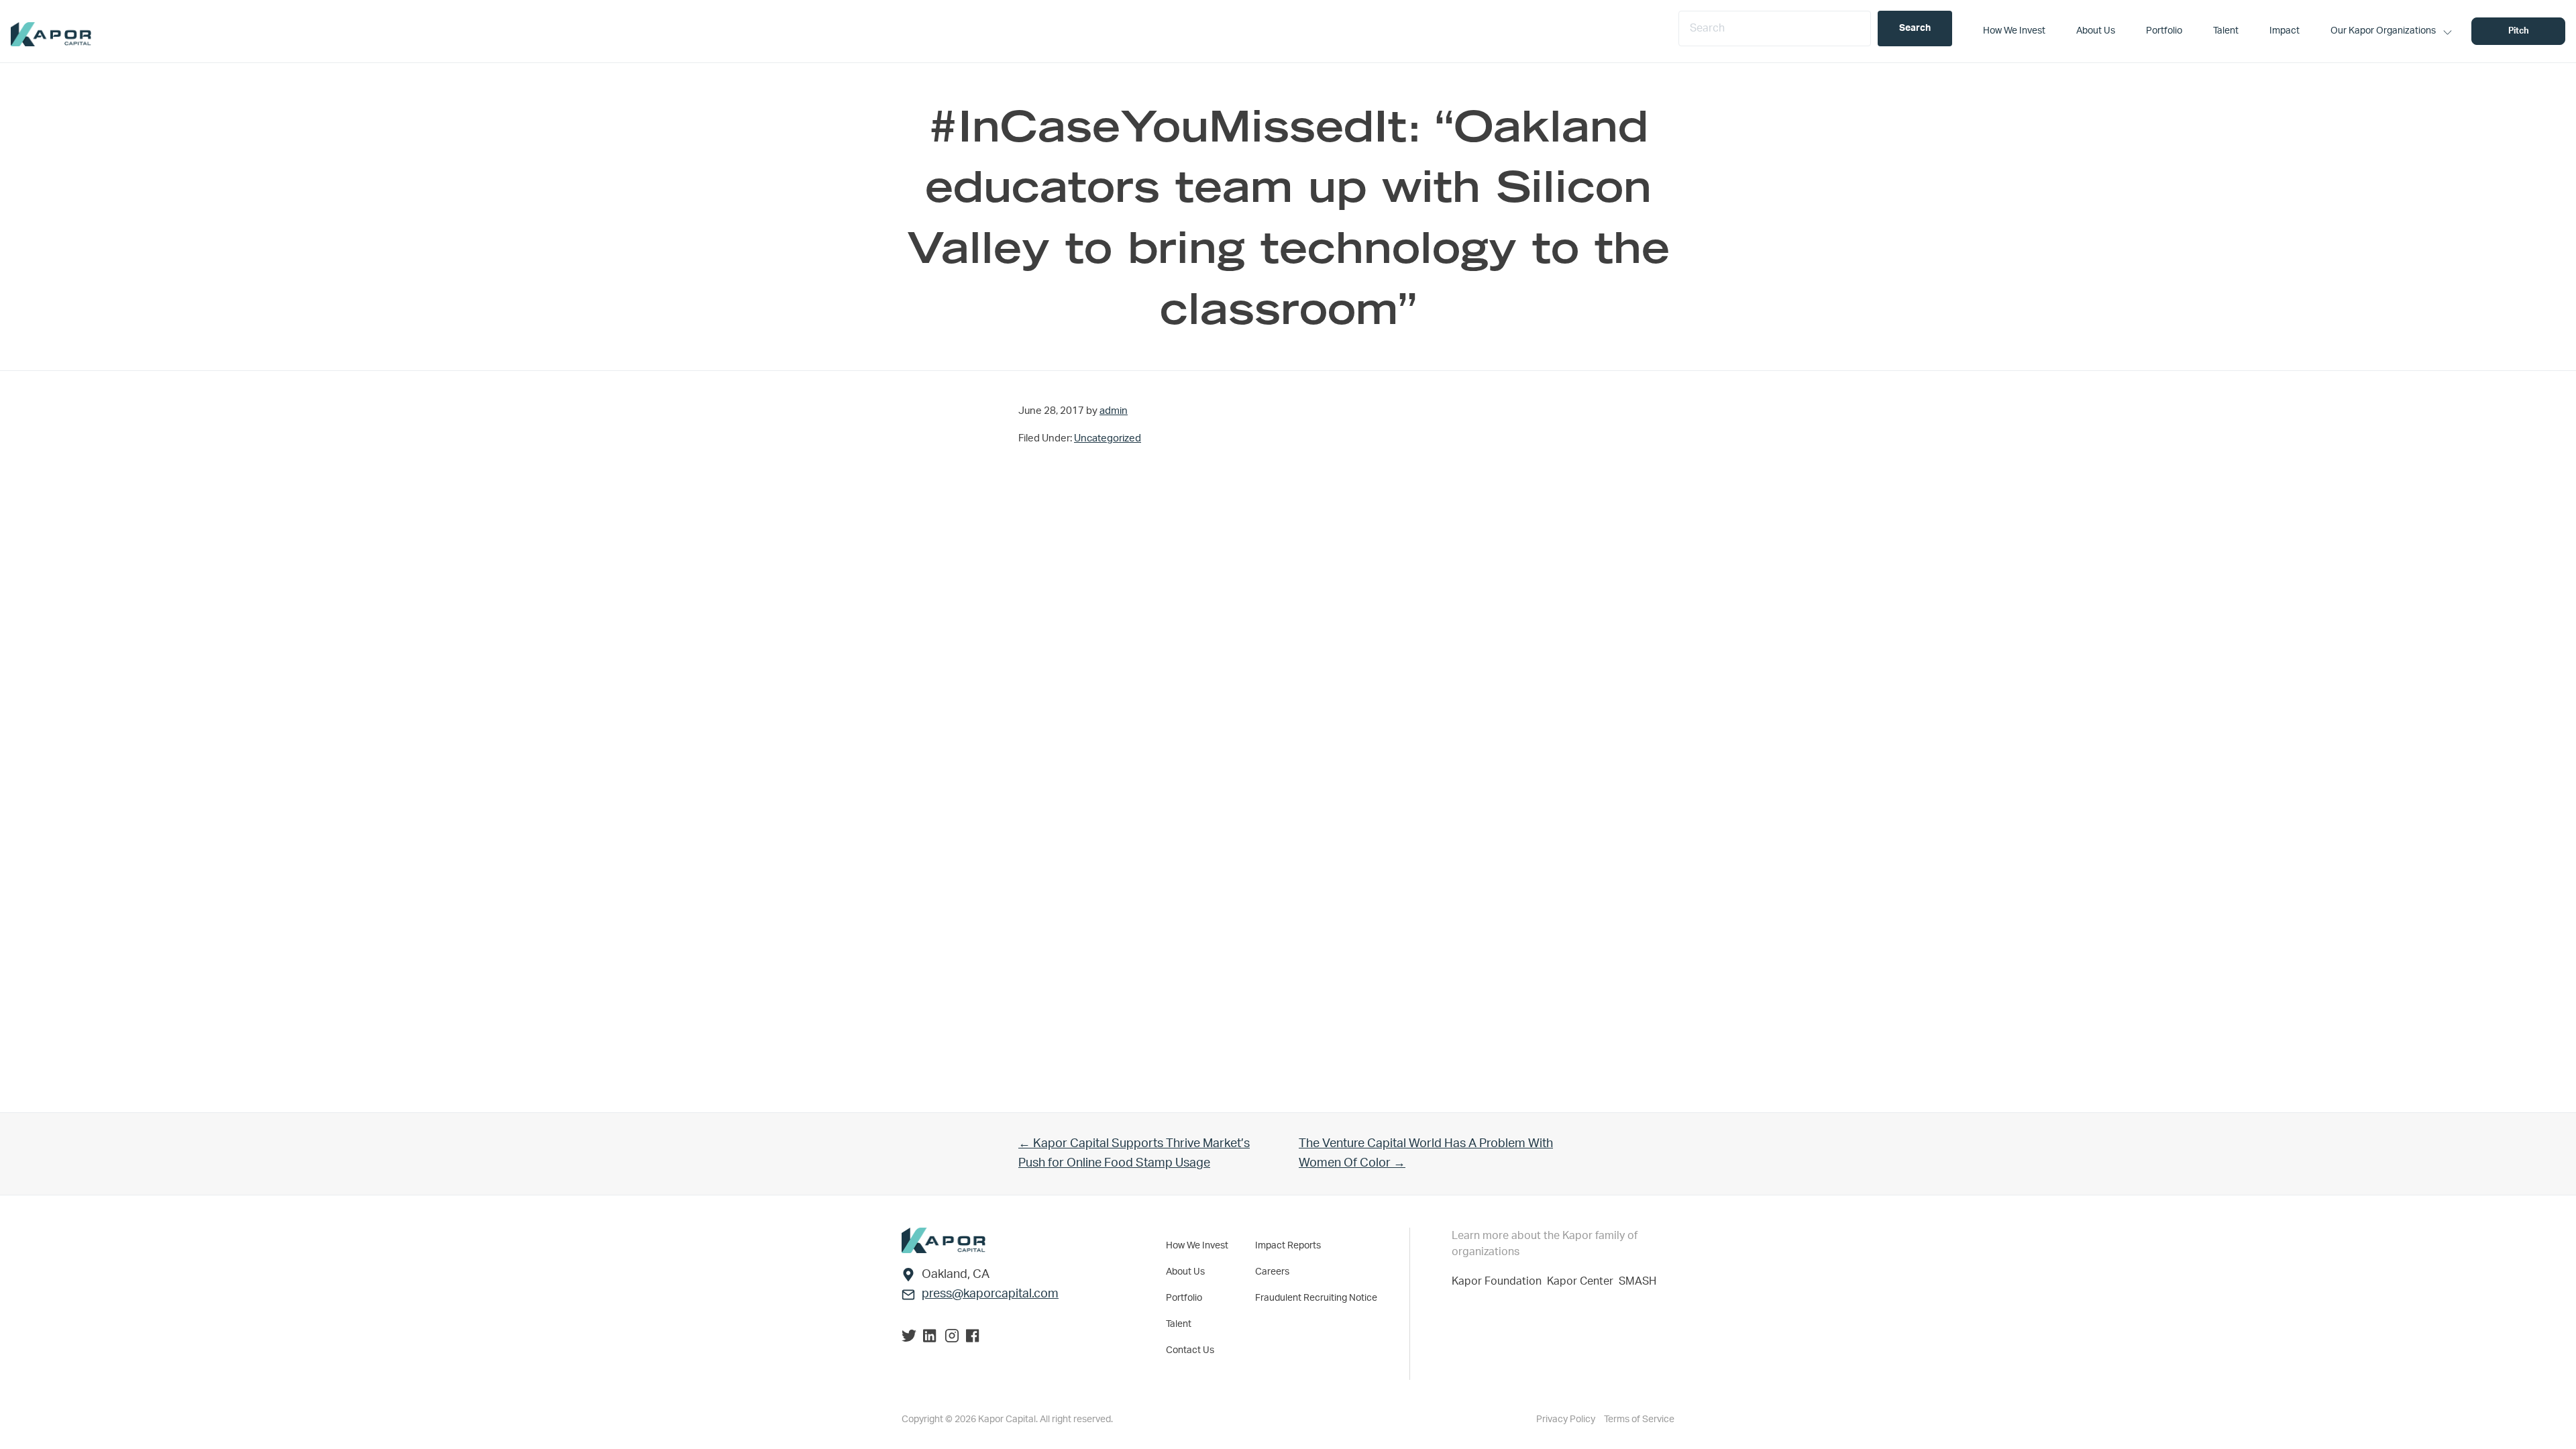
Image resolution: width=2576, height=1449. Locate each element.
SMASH (1638, 1281)
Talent (1179, 1324)
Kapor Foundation (1499, 1281)
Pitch (2519, 31)
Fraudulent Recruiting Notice (1316, 1298)
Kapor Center (1583, 1281)
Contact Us (1190, 1350)
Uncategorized (1108, 438)
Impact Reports (1288, 1246)
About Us (1185, 1272)
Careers (1272, 1272)
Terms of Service (1639, 1419)
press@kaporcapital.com (990, 1294)
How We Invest (1197, 1246)
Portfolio (1184, 1298)
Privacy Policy (1567, 1419)
